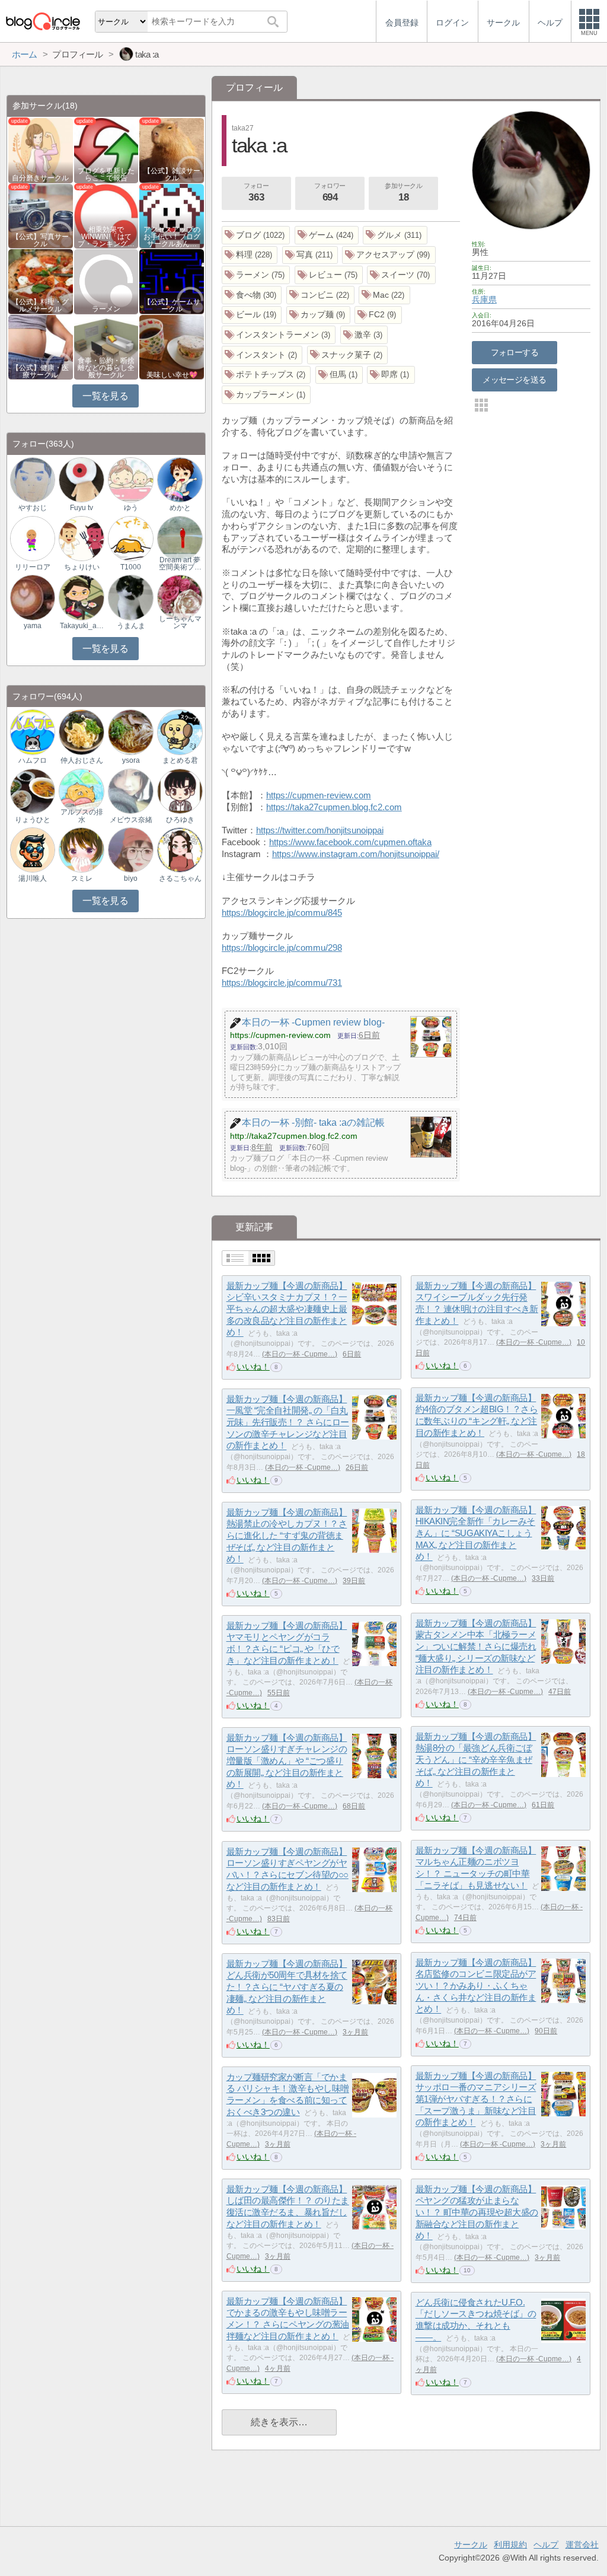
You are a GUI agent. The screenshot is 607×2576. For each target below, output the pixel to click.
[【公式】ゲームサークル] (172, 281)
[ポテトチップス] (266, 375)
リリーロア (33, 567)
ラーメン (106, 309)
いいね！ (253, 1367)
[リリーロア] (33, 538)
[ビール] (252, 315)
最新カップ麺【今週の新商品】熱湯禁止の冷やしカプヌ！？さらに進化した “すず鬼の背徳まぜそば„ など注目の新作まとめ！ (287, 1536)
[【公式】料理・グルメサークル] (41, 281)
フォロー (256, 192)
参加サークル (403, 192)
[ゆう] (130, 479)
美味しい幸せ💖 (172, 375)
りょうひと (33, 820)
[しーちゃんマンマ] (180, 597)
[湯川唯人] (33, 850)
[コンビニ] (321, 295)
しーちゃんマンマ (180, 622)
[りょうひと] (33, 790)
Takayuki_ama (82, 626)
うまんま (131, 626)
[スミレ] (81, 850)
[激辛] (364, 335)
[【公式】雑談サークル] (172, 150)
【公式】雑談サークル (172, 174)
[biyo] (130, 850)
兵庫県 (484, 300)
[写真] (310, 255)
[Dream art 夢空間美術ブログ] (180, 538)
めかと (180, 508)
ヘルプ (546, 2545)
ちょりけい (82, 567)
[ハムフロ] (33, 732)
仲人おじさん (82, 760)
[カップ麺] (319, 315)
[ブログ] (256, 235)
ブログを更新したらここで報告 (106, 174)
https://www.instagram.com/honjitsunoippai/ (356, 854)
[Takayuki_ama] (81, 597)
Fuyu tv (82, 508)
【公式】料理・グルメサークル (40, 305)
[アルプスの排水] (81, 790)
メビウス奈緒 (131, 820)
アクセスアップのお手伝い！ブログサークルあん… (172, 237)
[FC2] (378, 315)
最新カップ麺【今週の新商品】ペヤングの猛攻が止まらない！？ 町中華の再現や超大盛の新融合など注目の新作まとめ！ (477, 2212)
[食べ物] (252, 295)
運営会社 (582, 2545)
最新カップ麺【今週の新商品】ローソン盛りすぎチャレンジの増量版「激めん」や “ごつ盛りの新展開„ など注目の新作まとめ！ (287, 1761)
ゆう (131, 508)
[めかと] (180, 479)
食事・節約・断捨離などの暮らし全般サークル (106, 368)
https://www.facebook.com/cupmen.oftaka (350, 842)
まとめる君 (180, 760)
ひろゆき (180, 820)
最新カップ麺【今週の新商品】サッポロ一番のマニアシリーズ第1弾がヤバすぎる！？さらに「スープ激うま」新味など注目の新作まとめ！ (476, 2099)
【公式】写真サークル (40, 240)
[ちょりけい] (81, 538)
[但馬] (339, 375)
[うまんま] (130, 597)
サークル (471, 2545)
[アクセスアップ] (389, 255)
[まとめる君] (180, 732)
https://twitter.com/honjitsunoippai (320, 830)
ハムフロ (33, 760)
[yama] (33, 597)
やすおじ (33, 508)
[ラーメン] (256, 275)
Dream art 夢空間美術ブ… (180, 563)
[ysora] (130, 732)
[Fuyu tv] (81, 479)
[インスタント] (262, 355)
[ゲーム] (327, 235)
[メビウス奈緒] (130, 790)
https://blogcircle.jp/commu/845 (282, 913)
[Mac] (384, 295)
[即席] (391, 375)
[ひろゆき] (180, 790)
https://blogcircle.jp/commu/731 (282, 983)
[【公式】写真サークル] (41, 215)
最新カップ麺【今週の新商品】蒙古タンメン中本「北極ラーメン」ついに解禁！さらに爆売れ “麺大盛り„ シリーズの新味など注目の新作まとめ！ (476, 1647)
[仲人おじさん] (81, 732)
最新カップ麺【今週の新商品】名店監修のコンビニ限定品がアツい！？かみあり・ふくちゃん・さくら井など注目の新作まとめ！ (476, 1986)
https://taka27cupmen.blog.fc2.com (334, 807)
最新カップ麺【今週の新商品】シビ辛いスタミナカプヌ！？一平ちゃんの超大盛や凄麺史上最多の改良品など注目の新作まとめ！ (287, 1309)
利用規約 (510, 2545)
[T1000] (130, 538)
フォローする (515, 352)
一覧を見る (105, 396)
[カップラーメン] (266, 395)
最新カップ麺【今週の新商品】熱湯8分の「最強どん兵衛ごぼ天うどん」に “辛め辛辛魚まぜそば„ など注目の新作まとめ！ (476, 1760)
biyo (131, 878)
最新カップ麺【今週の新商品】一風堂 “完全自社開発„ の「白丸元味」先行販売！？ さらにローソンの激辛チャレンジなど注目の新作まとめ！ (288, 1422)
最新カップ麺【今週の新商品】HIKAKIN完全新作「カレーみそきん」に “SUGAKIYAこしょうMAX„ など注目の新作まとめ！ (476, 1533)
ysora (131, 760)
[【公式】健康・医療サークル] (41, 347)
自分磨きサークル (40, 178)
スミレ (82, 878)
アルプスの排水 (82, 816)
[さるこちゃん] (180, 850)
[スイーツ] (401, 275)
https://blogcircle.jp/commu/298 (282, 948)
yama (33, 626)
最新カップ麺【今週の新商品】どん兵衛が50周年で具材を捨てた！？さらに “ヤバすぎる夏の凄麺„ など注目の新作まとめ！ (287, 1987)
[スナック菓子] (348, 355)
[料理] (250, 255)
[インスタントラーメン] (279, 335)
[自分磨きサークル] (41, 150)
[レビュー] (329, 275)
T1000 (131, 567)
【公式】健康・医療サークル (40, 371)
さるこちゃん (180, 878)
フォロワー (330, 192)
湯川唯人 (33, 878)
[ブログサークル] (43, 21)
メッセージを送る (514, 380)
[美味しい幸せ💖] (172, 347)
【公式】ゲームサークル (172, 305)
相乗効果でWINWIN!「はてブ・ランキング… (106, 237)
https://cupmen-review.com (319, 795)
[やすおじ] (33, 479)
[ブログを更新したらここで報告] (106, 150)
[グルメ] (395, 235)
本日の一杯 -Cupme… (300, 1354)
